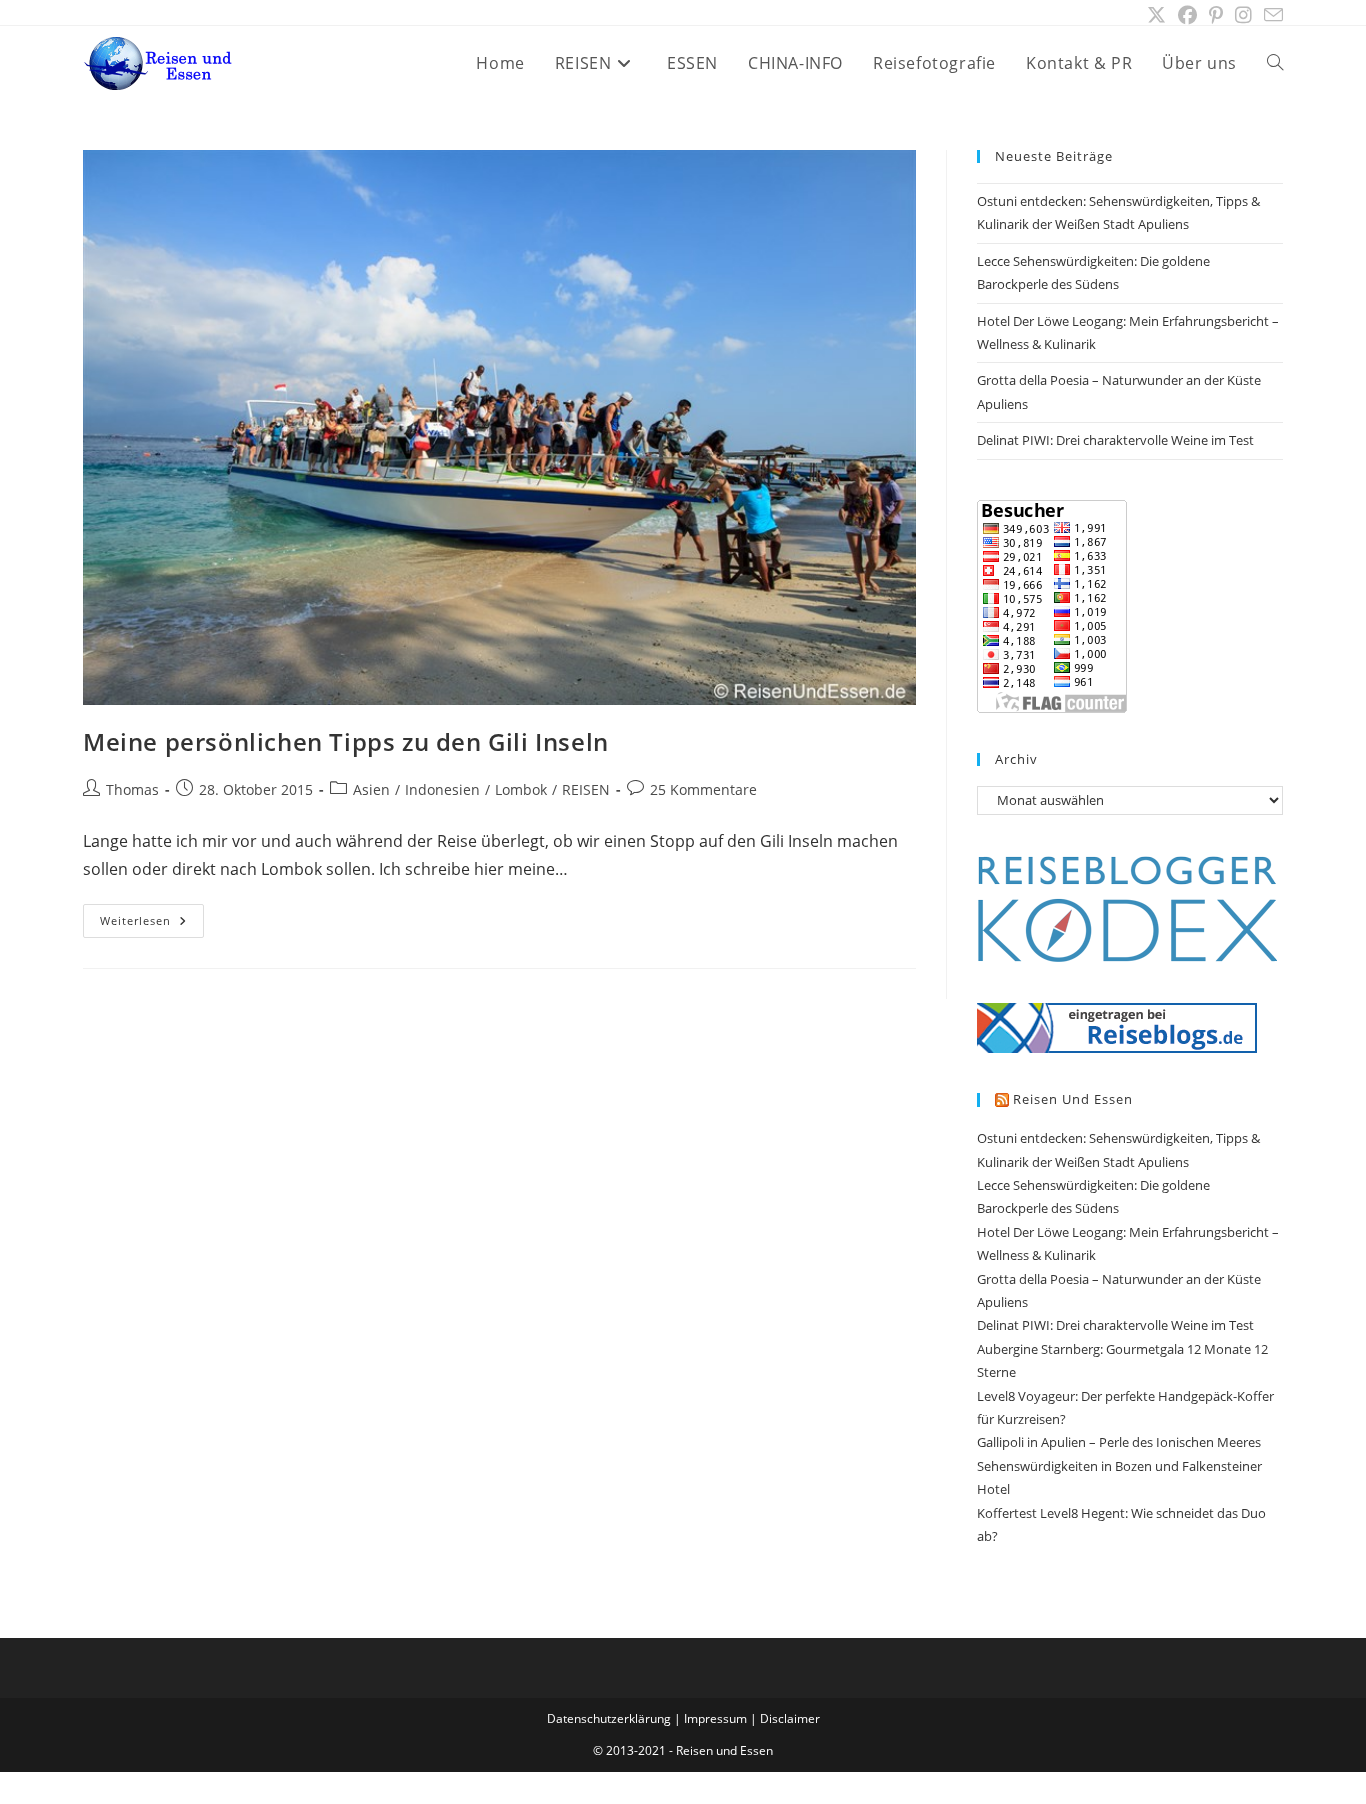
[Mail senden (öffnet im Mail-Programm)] (1270, 15)
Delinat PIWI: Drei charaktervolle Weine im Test (1115, 440)
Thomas (132, 789)
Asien (371, 789)
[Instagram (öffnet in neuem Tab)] (1243, 15)
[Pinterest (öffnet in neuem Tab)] (1216, 15)
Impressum (715, 1718)
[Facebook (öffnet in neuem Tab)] (1187, 15)
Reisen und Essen (1073, 1099)
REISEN (586, 789)
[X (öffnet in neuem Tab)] (1156, 15)
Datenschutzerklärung (609, 1718)
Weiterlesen (152, 924)
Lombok (521, 789)
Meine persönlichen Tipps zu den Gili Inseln (346, 741)
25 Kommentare (703, 789)
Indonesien (442, 789)
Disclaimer (790, 1718)
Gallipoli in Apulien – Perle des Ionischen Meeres (1119, 1442)
